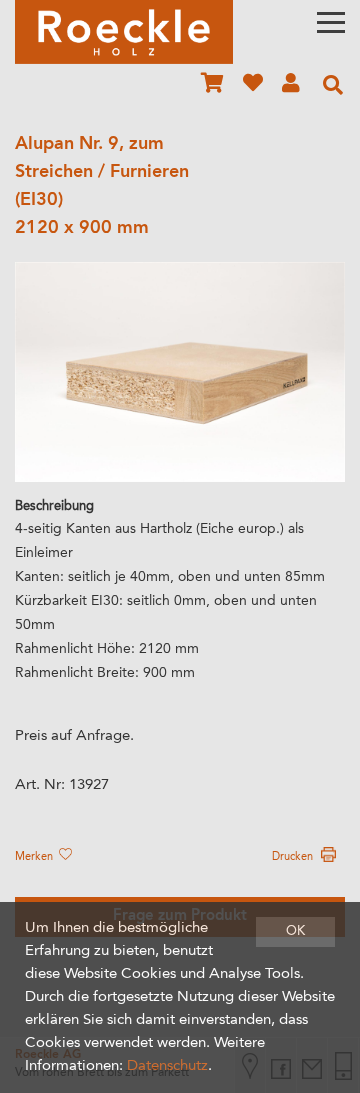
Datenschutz (167, 1066)
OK (295, 931)
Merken (35, 857)
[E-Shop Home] (124, 32)
